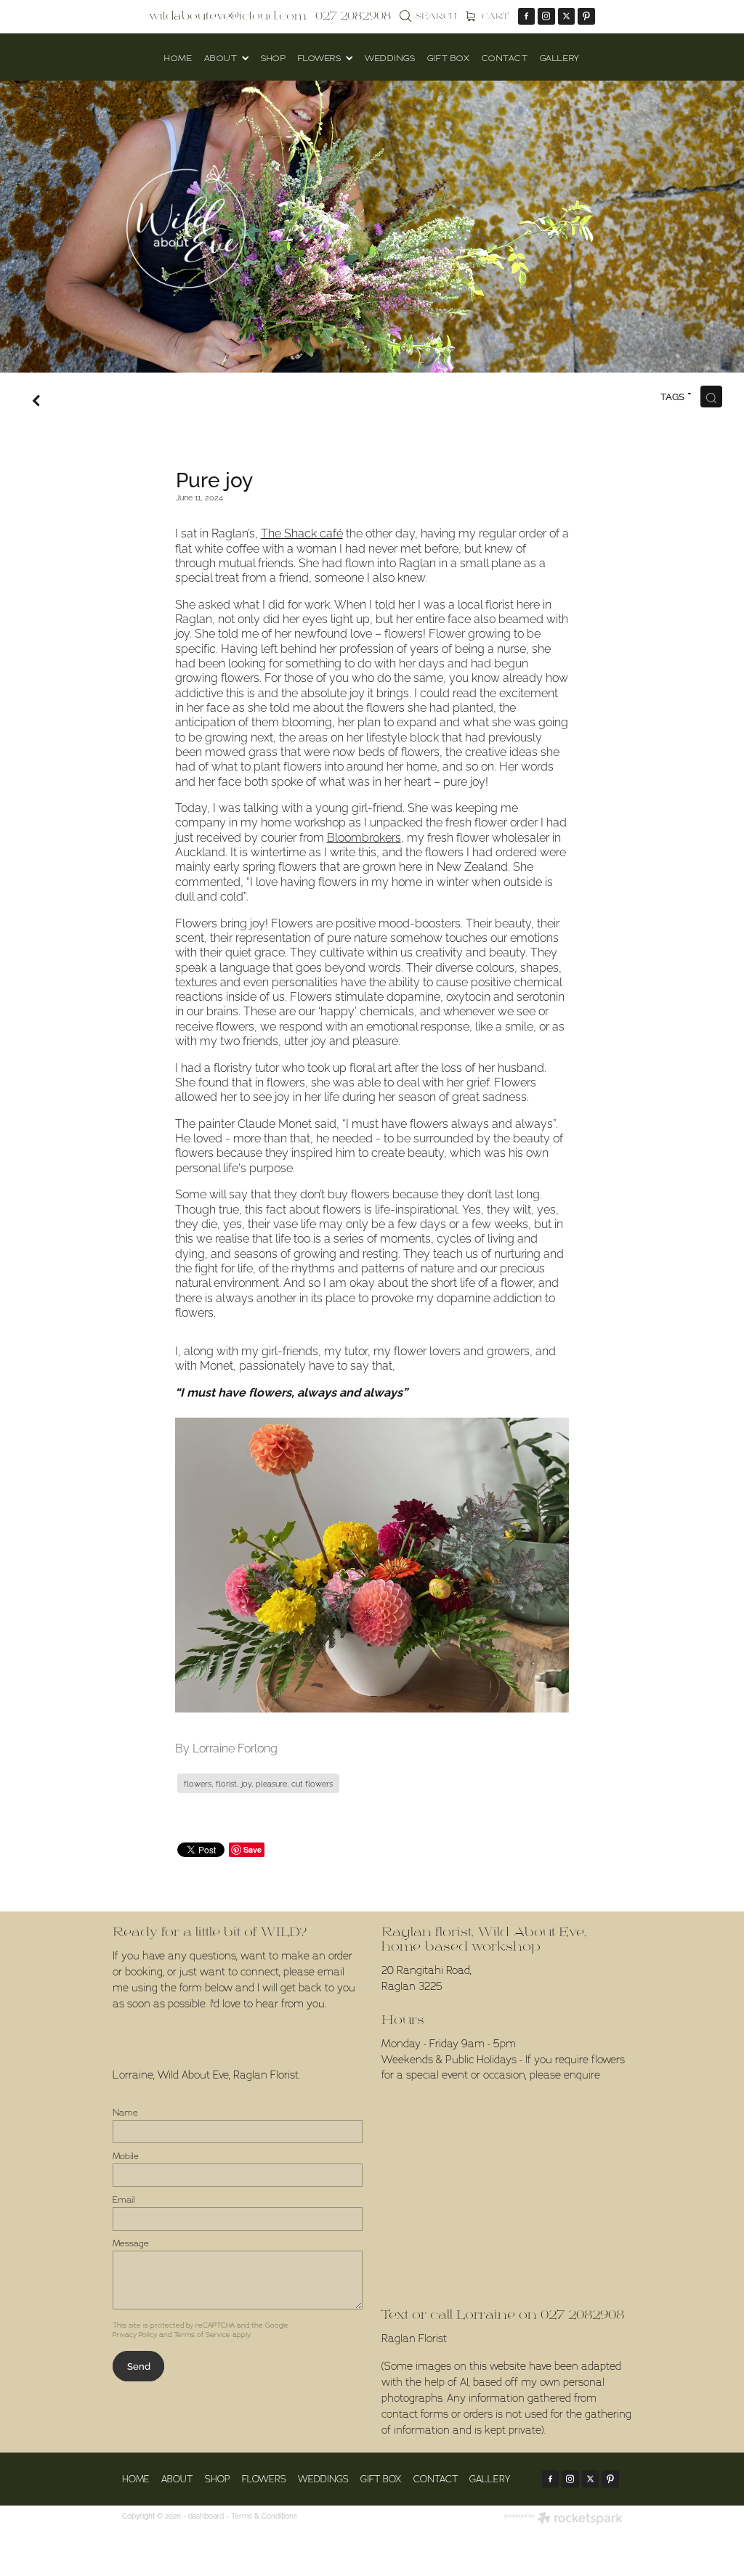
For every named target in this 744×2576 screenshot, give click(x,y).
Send (139, 2365)
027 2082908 (582, 2315)
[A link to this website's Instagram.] (546, 17)
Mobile (126, 2156)
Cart (494, 16)
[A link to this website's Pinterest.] (586, 17)
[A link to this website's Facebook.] (527, 17)
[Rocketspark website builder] (563, 2519)
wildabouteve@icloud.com (228, 16)
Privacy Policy (135, 2335)
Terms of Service (202, 2335)
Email (124, 2200)
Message (131, 2243)
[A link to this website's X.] (567, 17)
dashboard (206, 2515)
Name (125, 2113)
